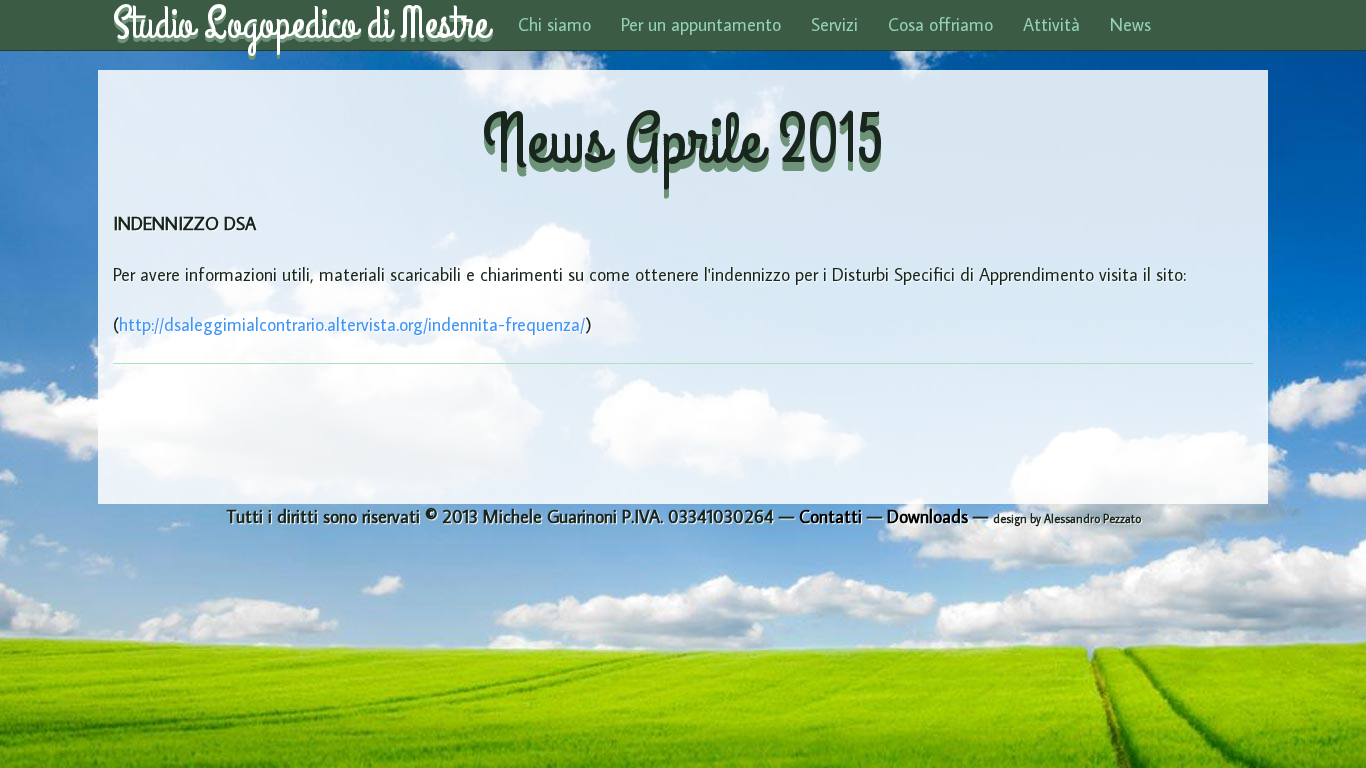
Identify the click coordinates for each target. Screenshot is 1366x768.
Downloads (927, 516)
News (1130, 24)
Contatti (830, 516)
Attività (1051, 24)
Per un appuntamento (701, 24)
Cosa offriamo (940, 24)
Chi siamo (554, 24)
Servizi (834, 24)
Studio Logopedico (300, 25)
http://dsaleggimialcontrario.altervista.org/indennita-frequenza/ (352, 324)
